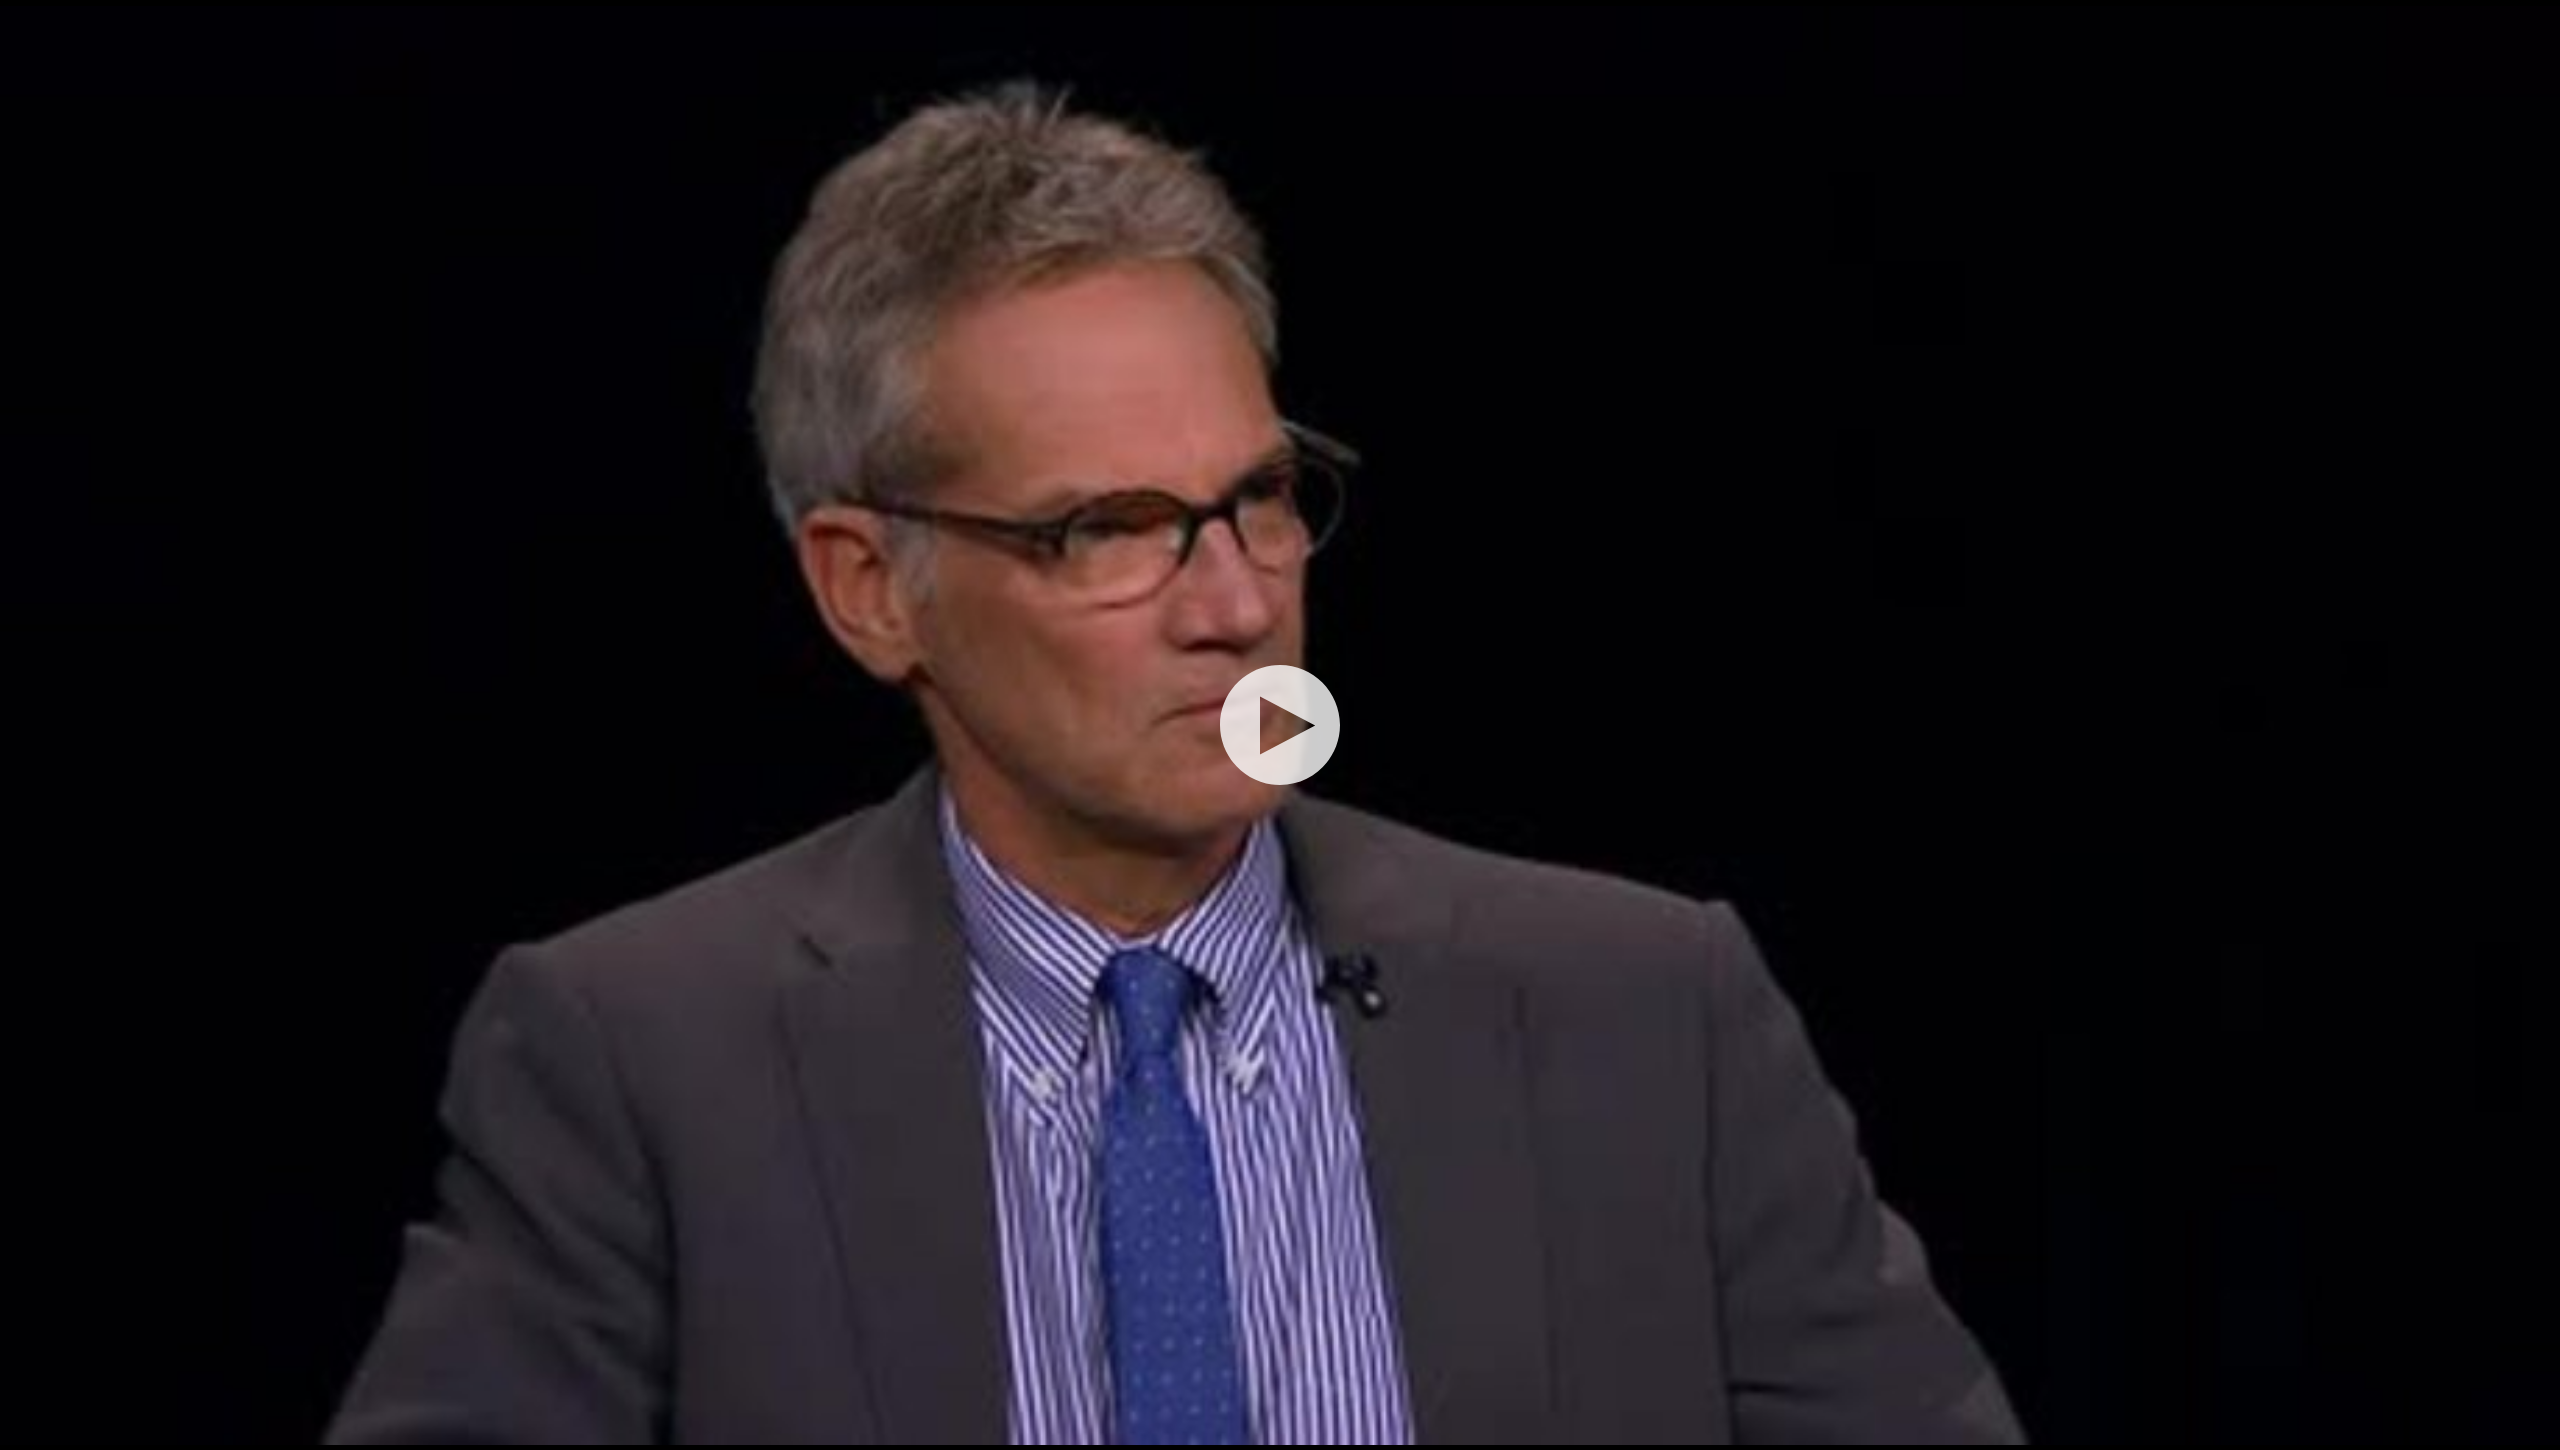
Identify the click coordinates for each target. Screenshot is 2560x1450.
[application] (1280, 725)
